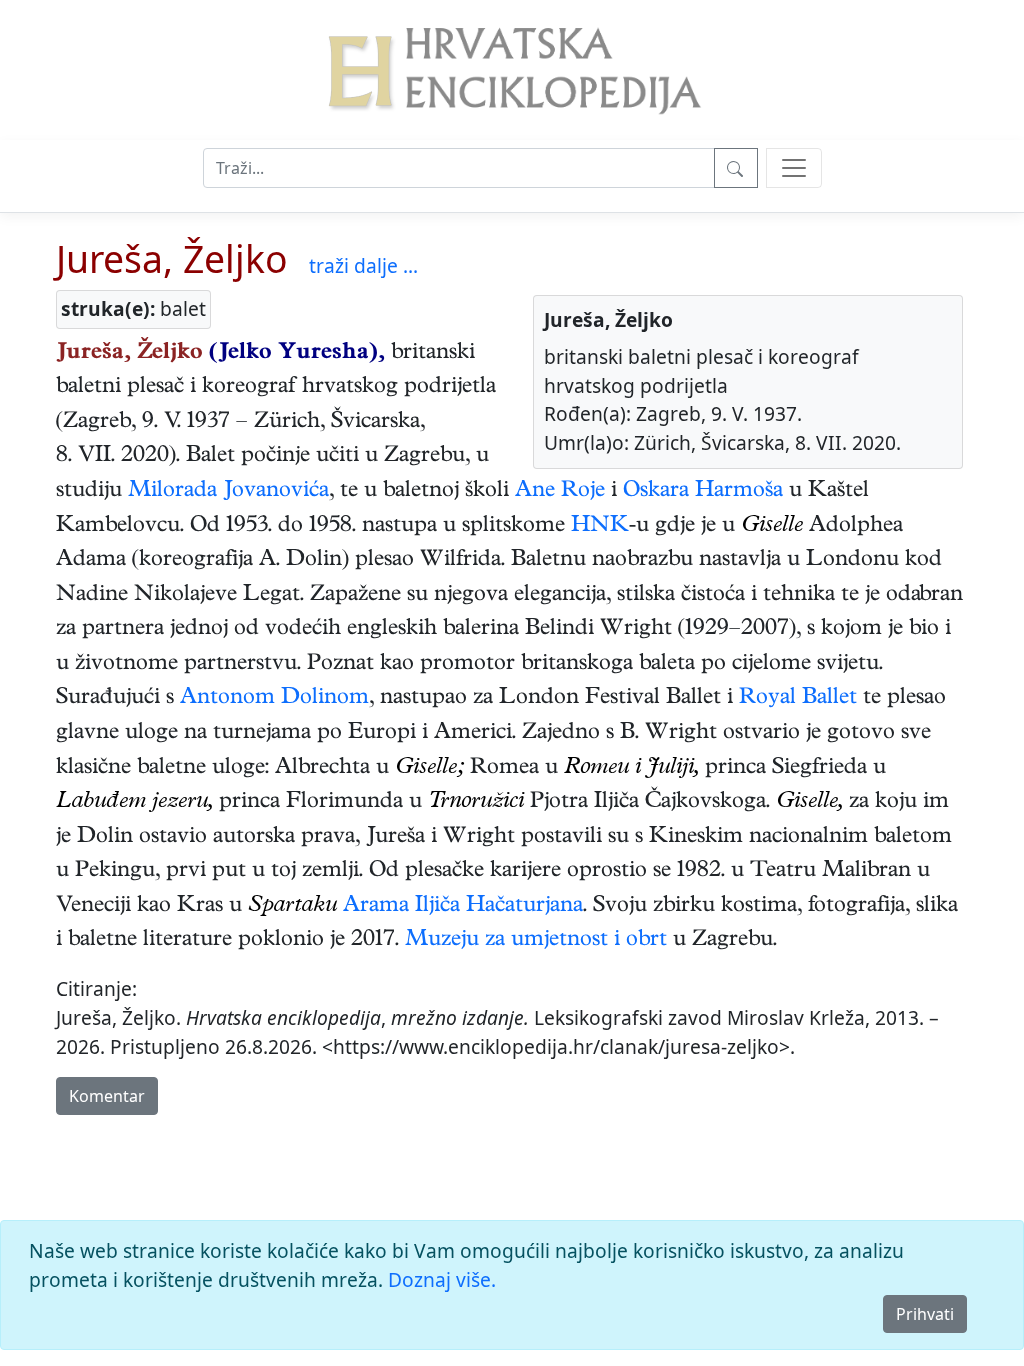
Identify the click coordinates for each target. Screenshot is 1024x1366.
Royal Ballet (798, 699)
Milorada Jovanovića (228, 492)
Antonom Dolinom (274, 699)
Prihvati (925, 1314)
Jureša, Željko (172, 258)
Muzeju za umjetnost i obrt (536, 941)
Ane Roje (560, 492)
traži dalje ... (363, 265)
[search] (794, 168)
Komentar (107, 1096)
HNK (600, 527)
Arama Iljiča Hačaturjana (463, 907)
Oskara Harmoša (703, 492)
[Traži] (736, 168)
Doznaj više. (442, 1279)
